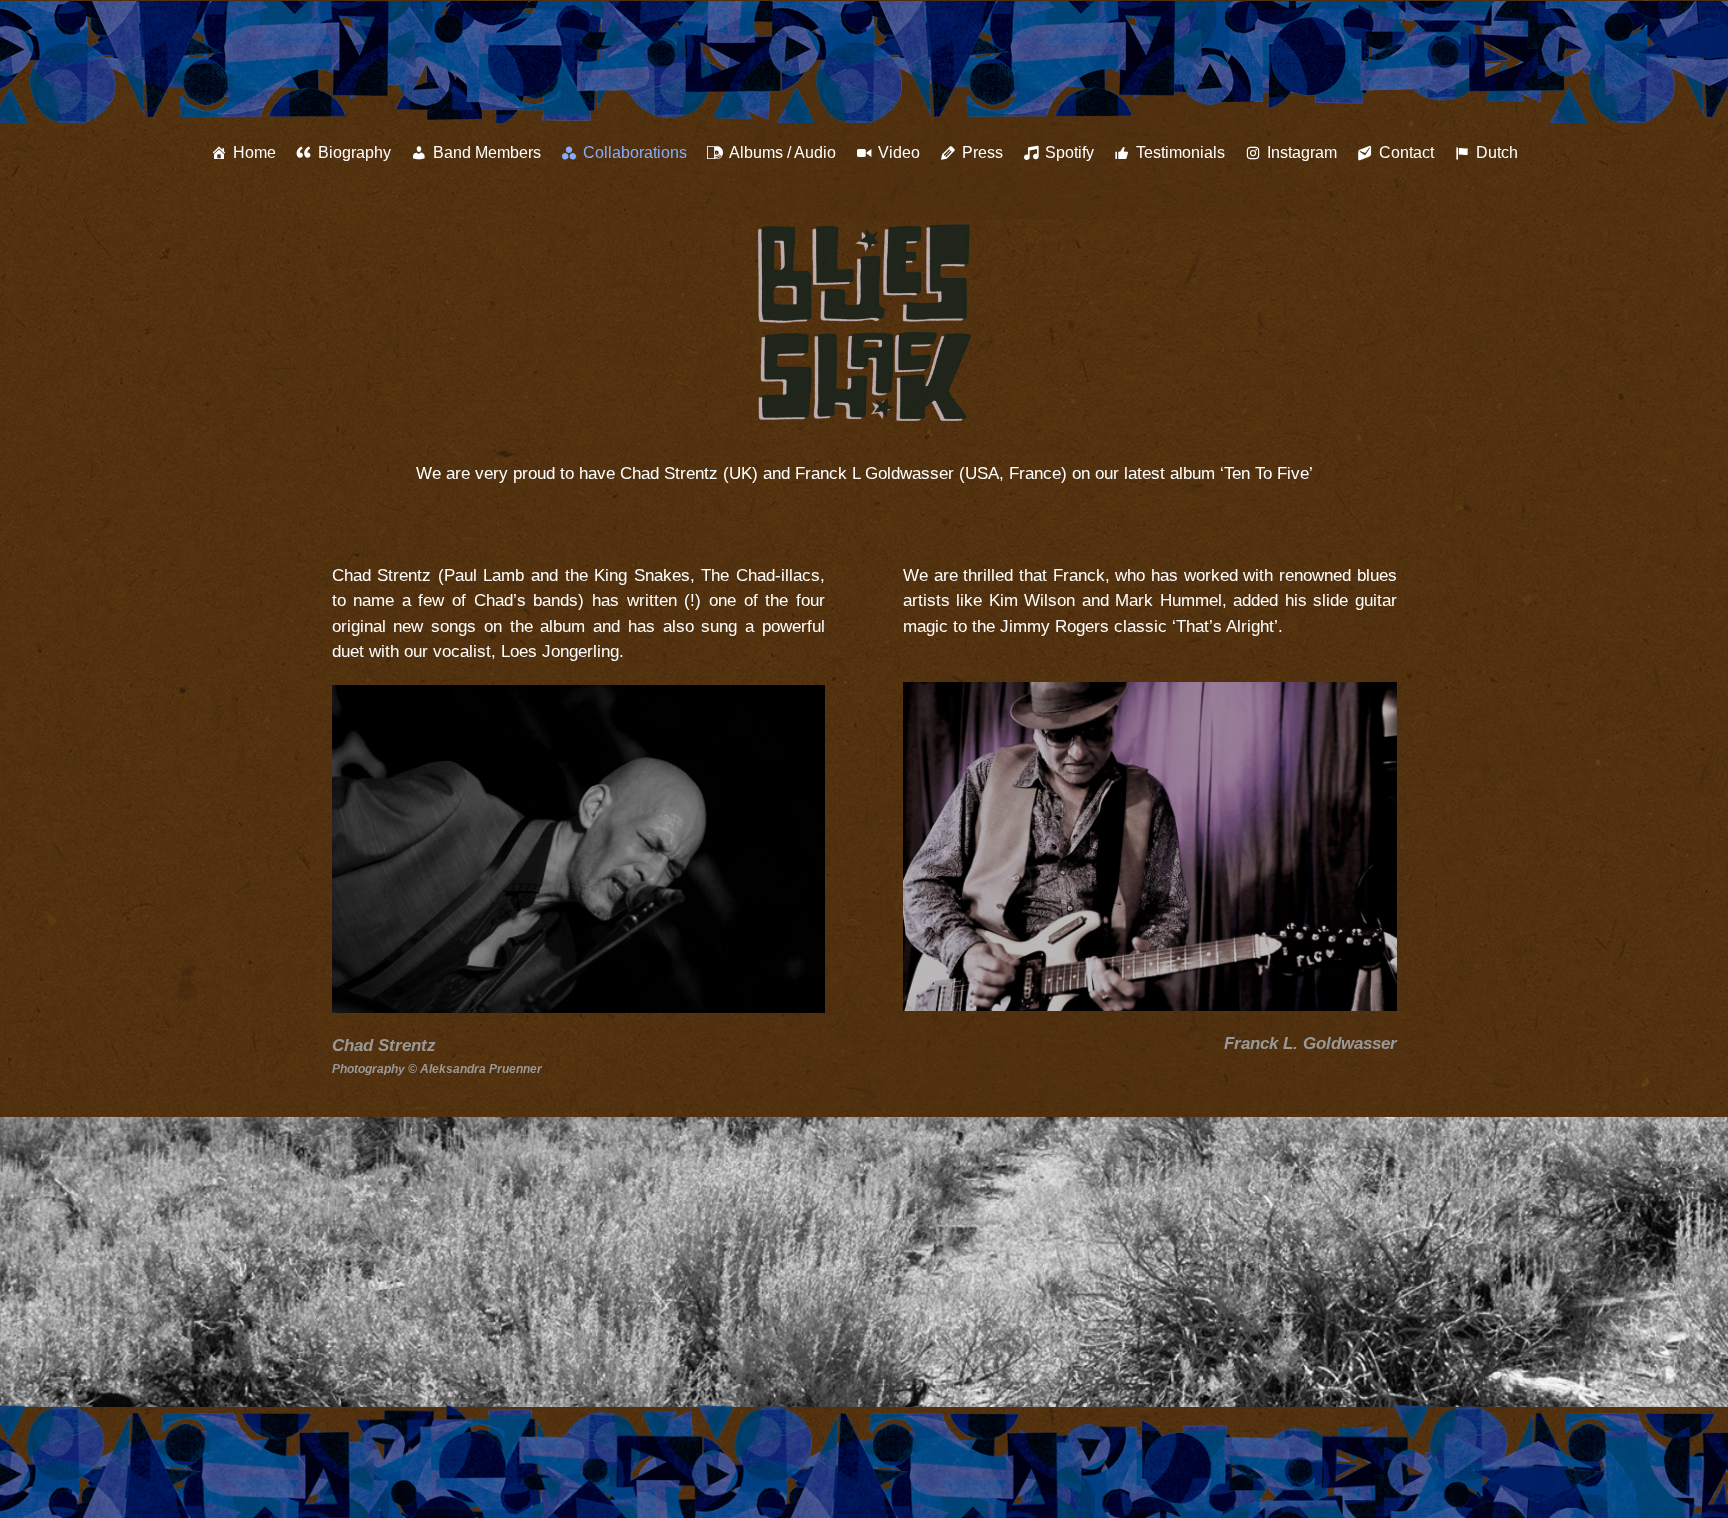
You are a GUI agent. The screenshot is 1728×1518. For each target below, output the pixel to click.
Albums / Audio (782, 152)
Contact (1406, 152)
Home (254, 152)
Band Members (487, 152)
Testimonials (1180, 152)
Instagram (1302, 152)
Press (982, 152)
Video (899, 152)
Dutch (1497, 152)
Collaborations (635, 152)
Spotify (1069, 152)
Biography (354, 152)
